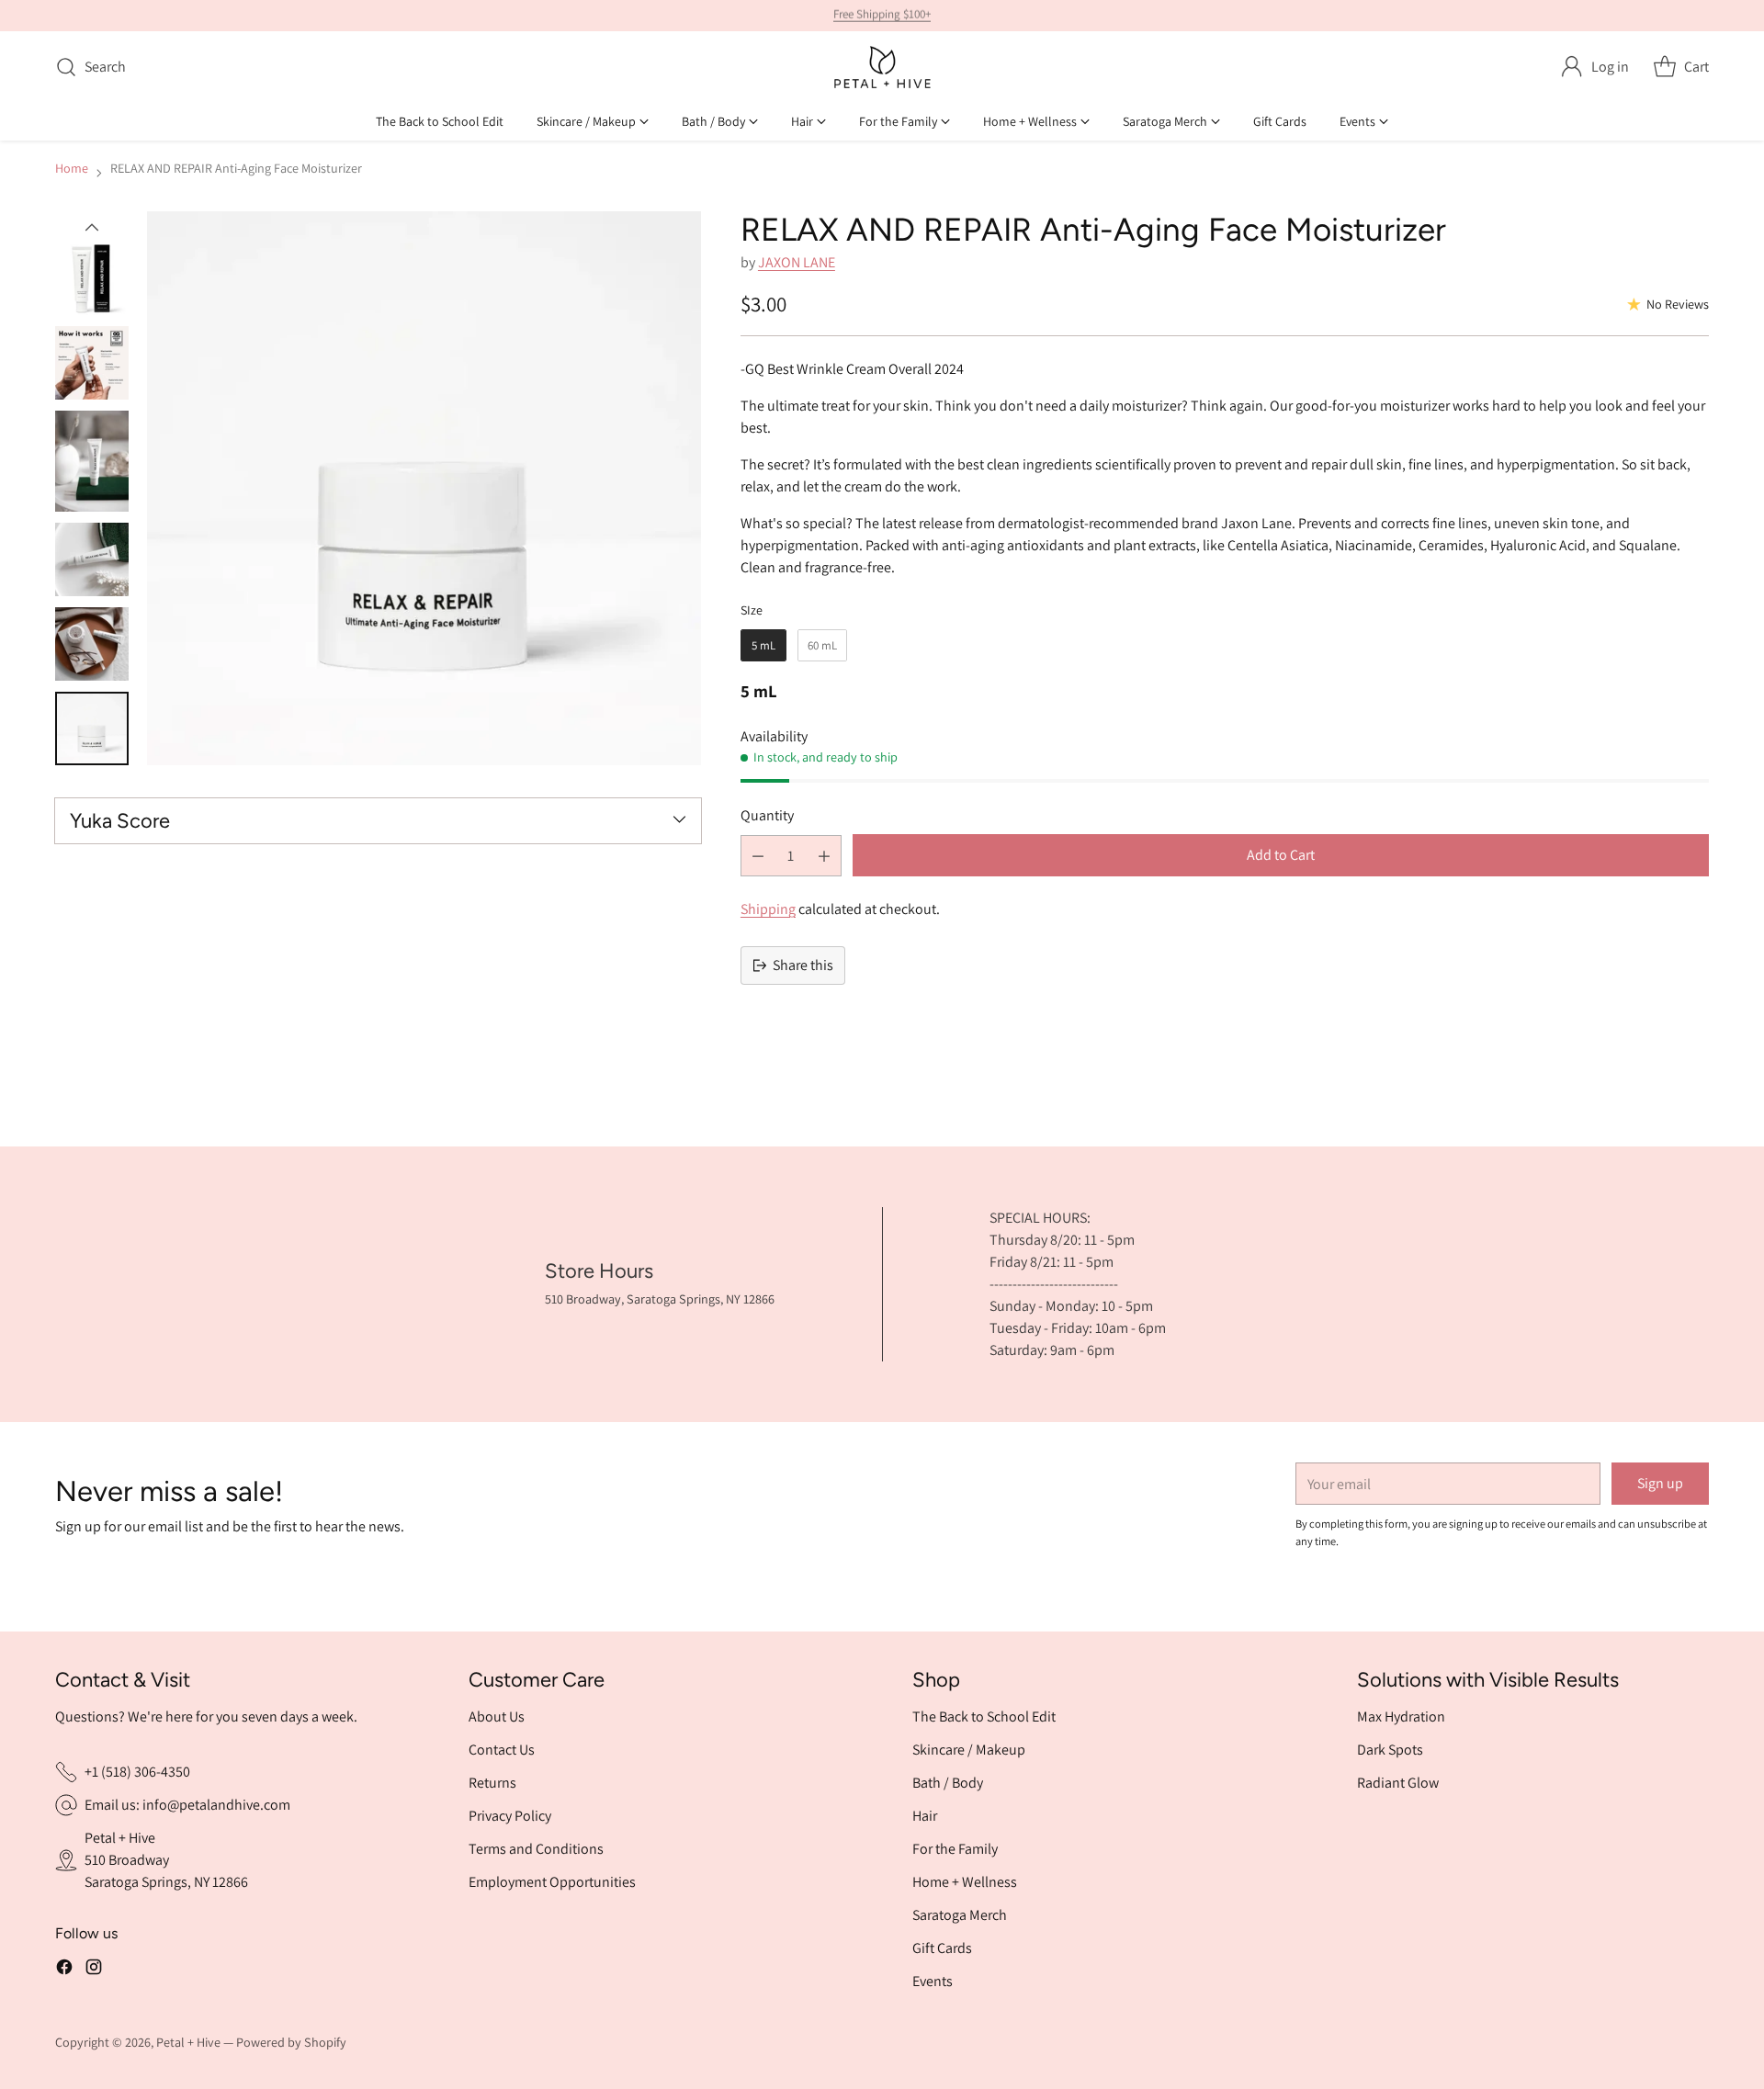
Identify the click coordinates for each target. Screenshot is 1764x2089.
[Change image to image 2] (92, 278)
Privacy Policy (510, 1816)
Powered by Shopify (291, 2042)
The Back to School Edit (984, 1716)
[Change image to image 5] (92, 559)
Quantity (767, 815)
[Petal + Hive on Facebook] (64, 1967)
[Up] (92, 228)
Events (933, 1981)
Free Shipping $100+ (882, 15)
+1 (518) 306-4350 (137, 1772)
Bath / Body (948, 1783)
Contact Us (502, 1750)
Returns (492, 1783)
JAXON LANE (797, 262)
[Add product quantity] (824, 856)
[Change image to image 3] (92, 363)
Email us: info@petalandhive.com (187, 1805)
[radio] (763, 646)
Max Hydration (1401, 1716)
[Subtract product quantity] (758, 856)
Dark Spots (1390, 1750)
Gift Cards (942, 1948)
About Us (497, 1716)
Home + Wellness (965, 1882)
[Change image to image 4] (92, 461)
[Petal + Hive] (882, 67)
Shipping (768, 909)
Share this (803, 965)
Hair (925, 1816)
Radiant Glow (1398, 1783)
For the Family (955, 1849)
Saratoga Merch (960, 1915)
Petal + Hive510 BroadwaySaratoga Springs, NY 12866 (166, 1860)
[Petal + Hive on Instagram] (94, 1967)
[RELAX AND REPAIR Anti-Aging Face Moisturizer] (424, 488)
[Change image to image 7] (92, 728)
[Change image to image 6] (92, 644)
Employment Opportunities (552, 1882)
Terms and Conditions (536, 1849)
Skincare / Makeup (969, 1750)
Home (72, 168)
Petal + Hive (188, 2042)
